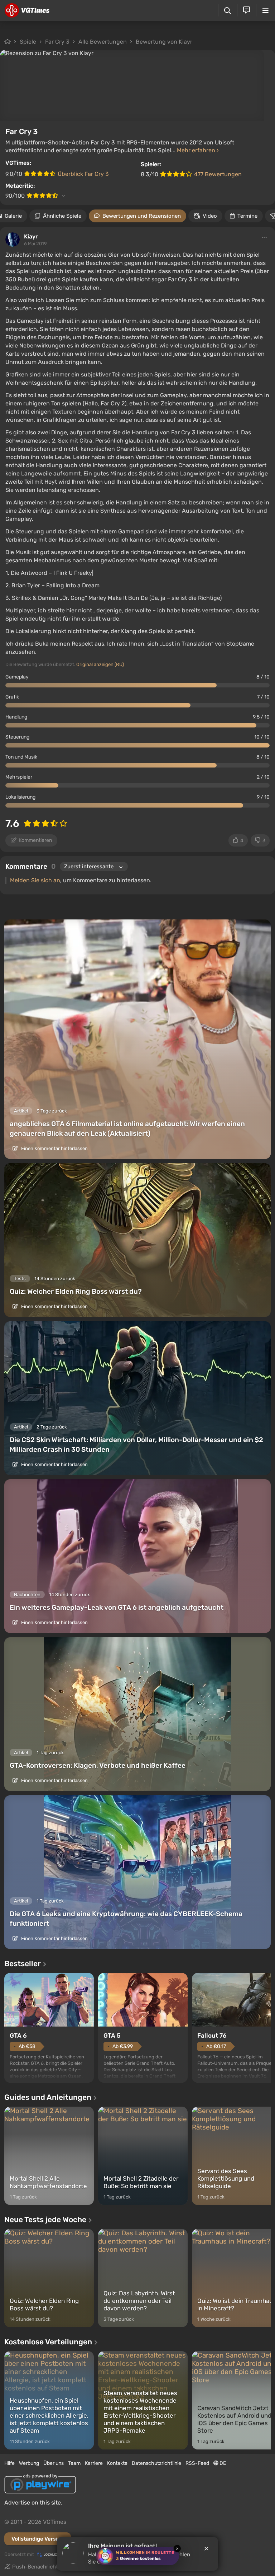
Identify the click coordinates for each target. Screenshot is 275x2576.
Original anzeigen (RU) (100, 664)
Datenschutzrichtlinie (156, 2463)
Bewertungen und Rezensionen (142, 216)
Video (210, 216)
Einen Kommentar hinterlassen (54, 1148)
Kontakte (117, 2463)
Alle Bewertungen (103, 42)
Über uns (54, 2463)
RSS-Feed (197, 2463)
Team (74, 2463)
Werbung (29, 2463)
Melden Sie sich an (35, 880)
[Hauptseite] (27, 10)
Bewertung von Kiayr (164, 42)
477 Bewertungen (218, 174)
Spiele (28, 42)
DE (222, 2463)
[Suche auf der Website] (228, 11)
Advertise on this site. (33, 2503)
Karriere (94, 2463)
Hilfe (9, 2463)
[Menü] (266, 10)
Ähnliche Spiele (62, 216)
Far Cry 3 (57, 42)
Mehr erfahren (197, 150)
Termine (247, 216)
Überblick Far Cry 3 (83, 174)
